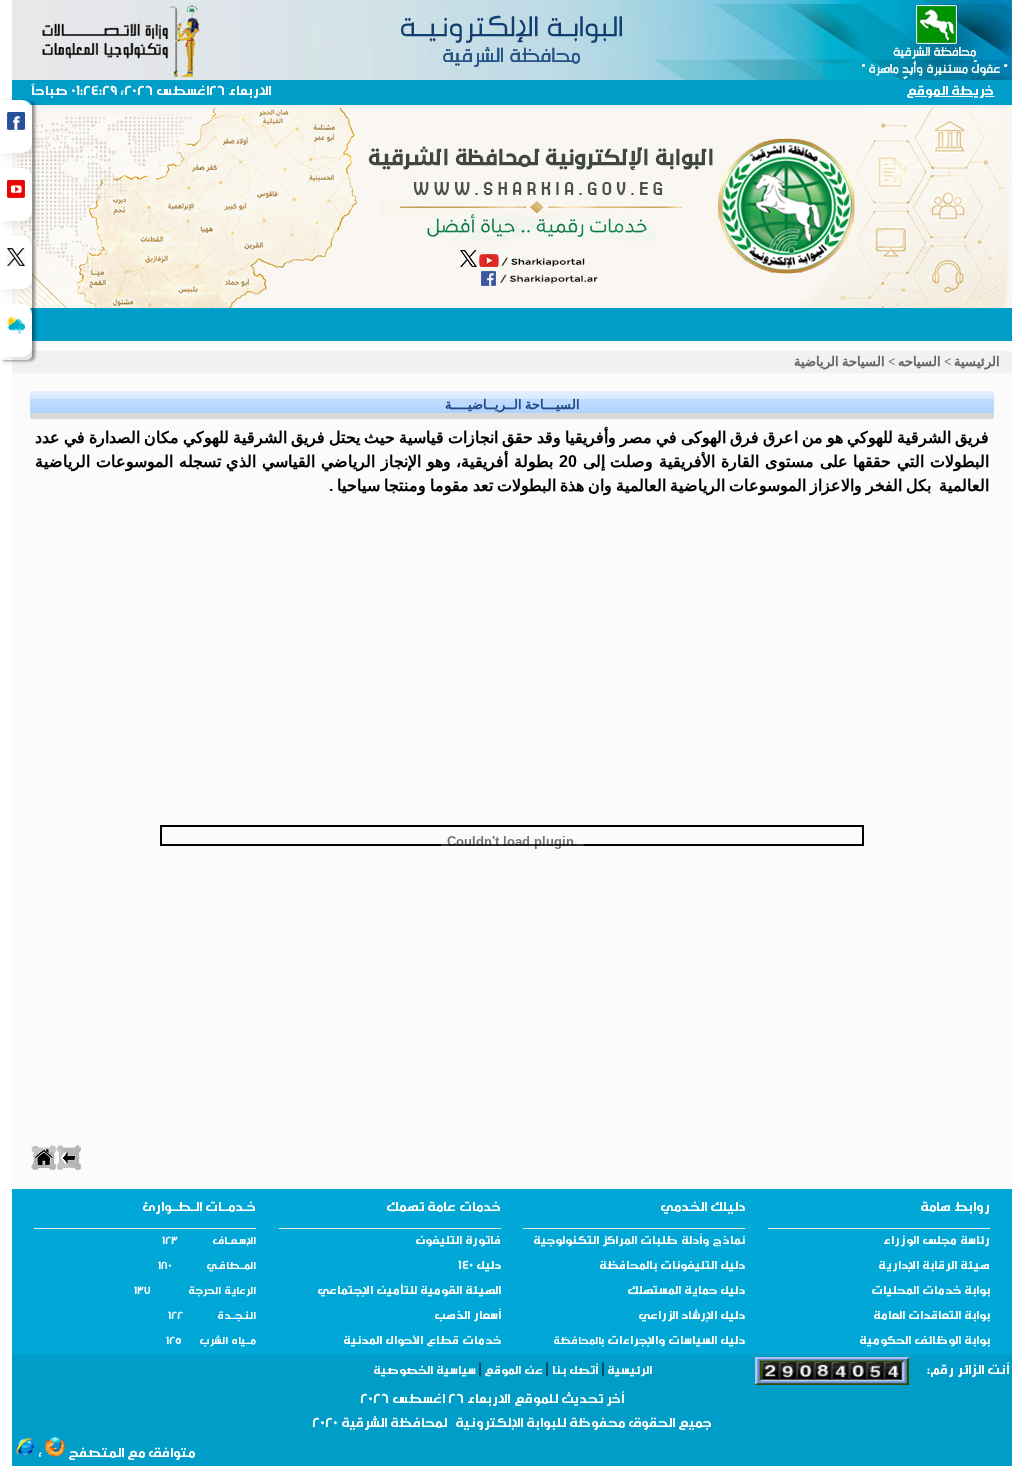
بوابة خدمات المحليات (930, 1292)
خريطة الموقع (950, 92)
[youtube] (16, 194)
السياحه (919, 361)
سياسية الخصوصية (426, 1372)
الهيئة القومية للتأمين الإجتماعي (409, 1292)
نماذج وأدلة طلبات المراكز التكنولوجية (639, 1242)
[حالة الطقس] (16, 330)
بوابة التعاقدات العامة (931, 1317)
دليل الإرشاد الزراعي (691, 1317)
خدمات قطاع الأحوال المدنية (422, 1342)
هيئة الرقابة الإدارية (934, 1267)
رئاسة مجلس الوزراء (936, 1242)
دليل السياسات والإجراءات (674, 1342)
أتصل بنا (575, 1372)
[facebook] (16, 126)
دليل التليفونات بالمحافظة (672, 1267)
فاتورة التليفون (458, 1242)
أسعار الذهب (467, 1317)
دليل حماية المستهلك (686, 1292)
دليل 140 (479, 1267)
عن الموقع (513, 1372)
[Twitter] (16, 262)
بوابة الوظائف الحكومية (924, 1342)
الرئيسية (977, 361)
